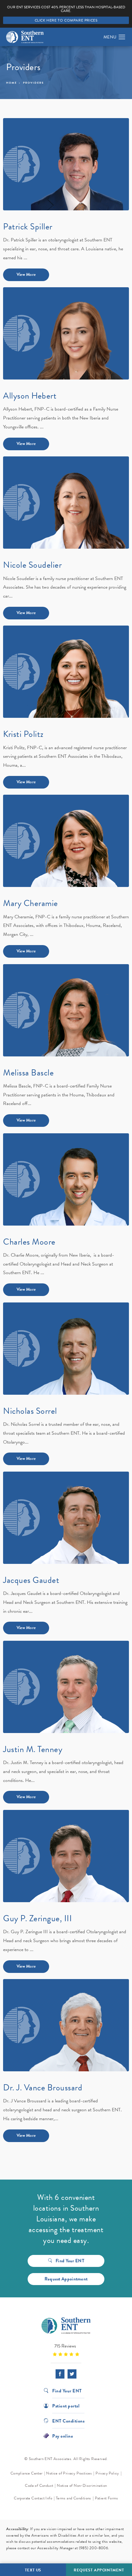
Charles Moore (29, 1242)
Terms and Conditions (74, 2498)
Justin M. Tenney (33, 1749)
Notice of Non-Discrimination (82, 2486)
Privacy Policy (107, 2473)
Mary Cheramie (31, 903)
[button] (122, 37)
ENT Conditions (68, 2421)
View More (26, 274)
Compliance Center (27, 2473)
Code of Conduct (39, 2486)
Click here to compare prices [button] (66, 20)
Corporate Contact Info (33, 2498)
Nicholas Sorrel (30, 1411)
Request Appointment (66, 2279)
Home (12, 83)
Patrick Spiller (28, 227)
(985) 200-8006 (94, 2548)
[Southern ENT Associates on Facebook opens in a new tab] (60, 2374)
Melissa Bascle (28, 1073)
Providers (33, 83)
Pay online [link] (63, 2436)
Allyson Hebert (30, 396)
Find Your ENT (70, 2261)
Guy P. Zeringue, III (37, 1918)
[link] (66, 2350)
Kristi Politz (23, 734)
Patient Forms (107, 2498)
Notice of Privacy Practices (69, 2473)
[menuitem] (60, 2374)
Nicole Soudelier (32, 565)
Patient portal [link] (66, 2405)
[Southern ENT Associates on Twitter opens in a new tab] (72, 2374)
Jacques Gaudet (31, 1580)
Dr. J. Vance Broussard (43, 2087)
